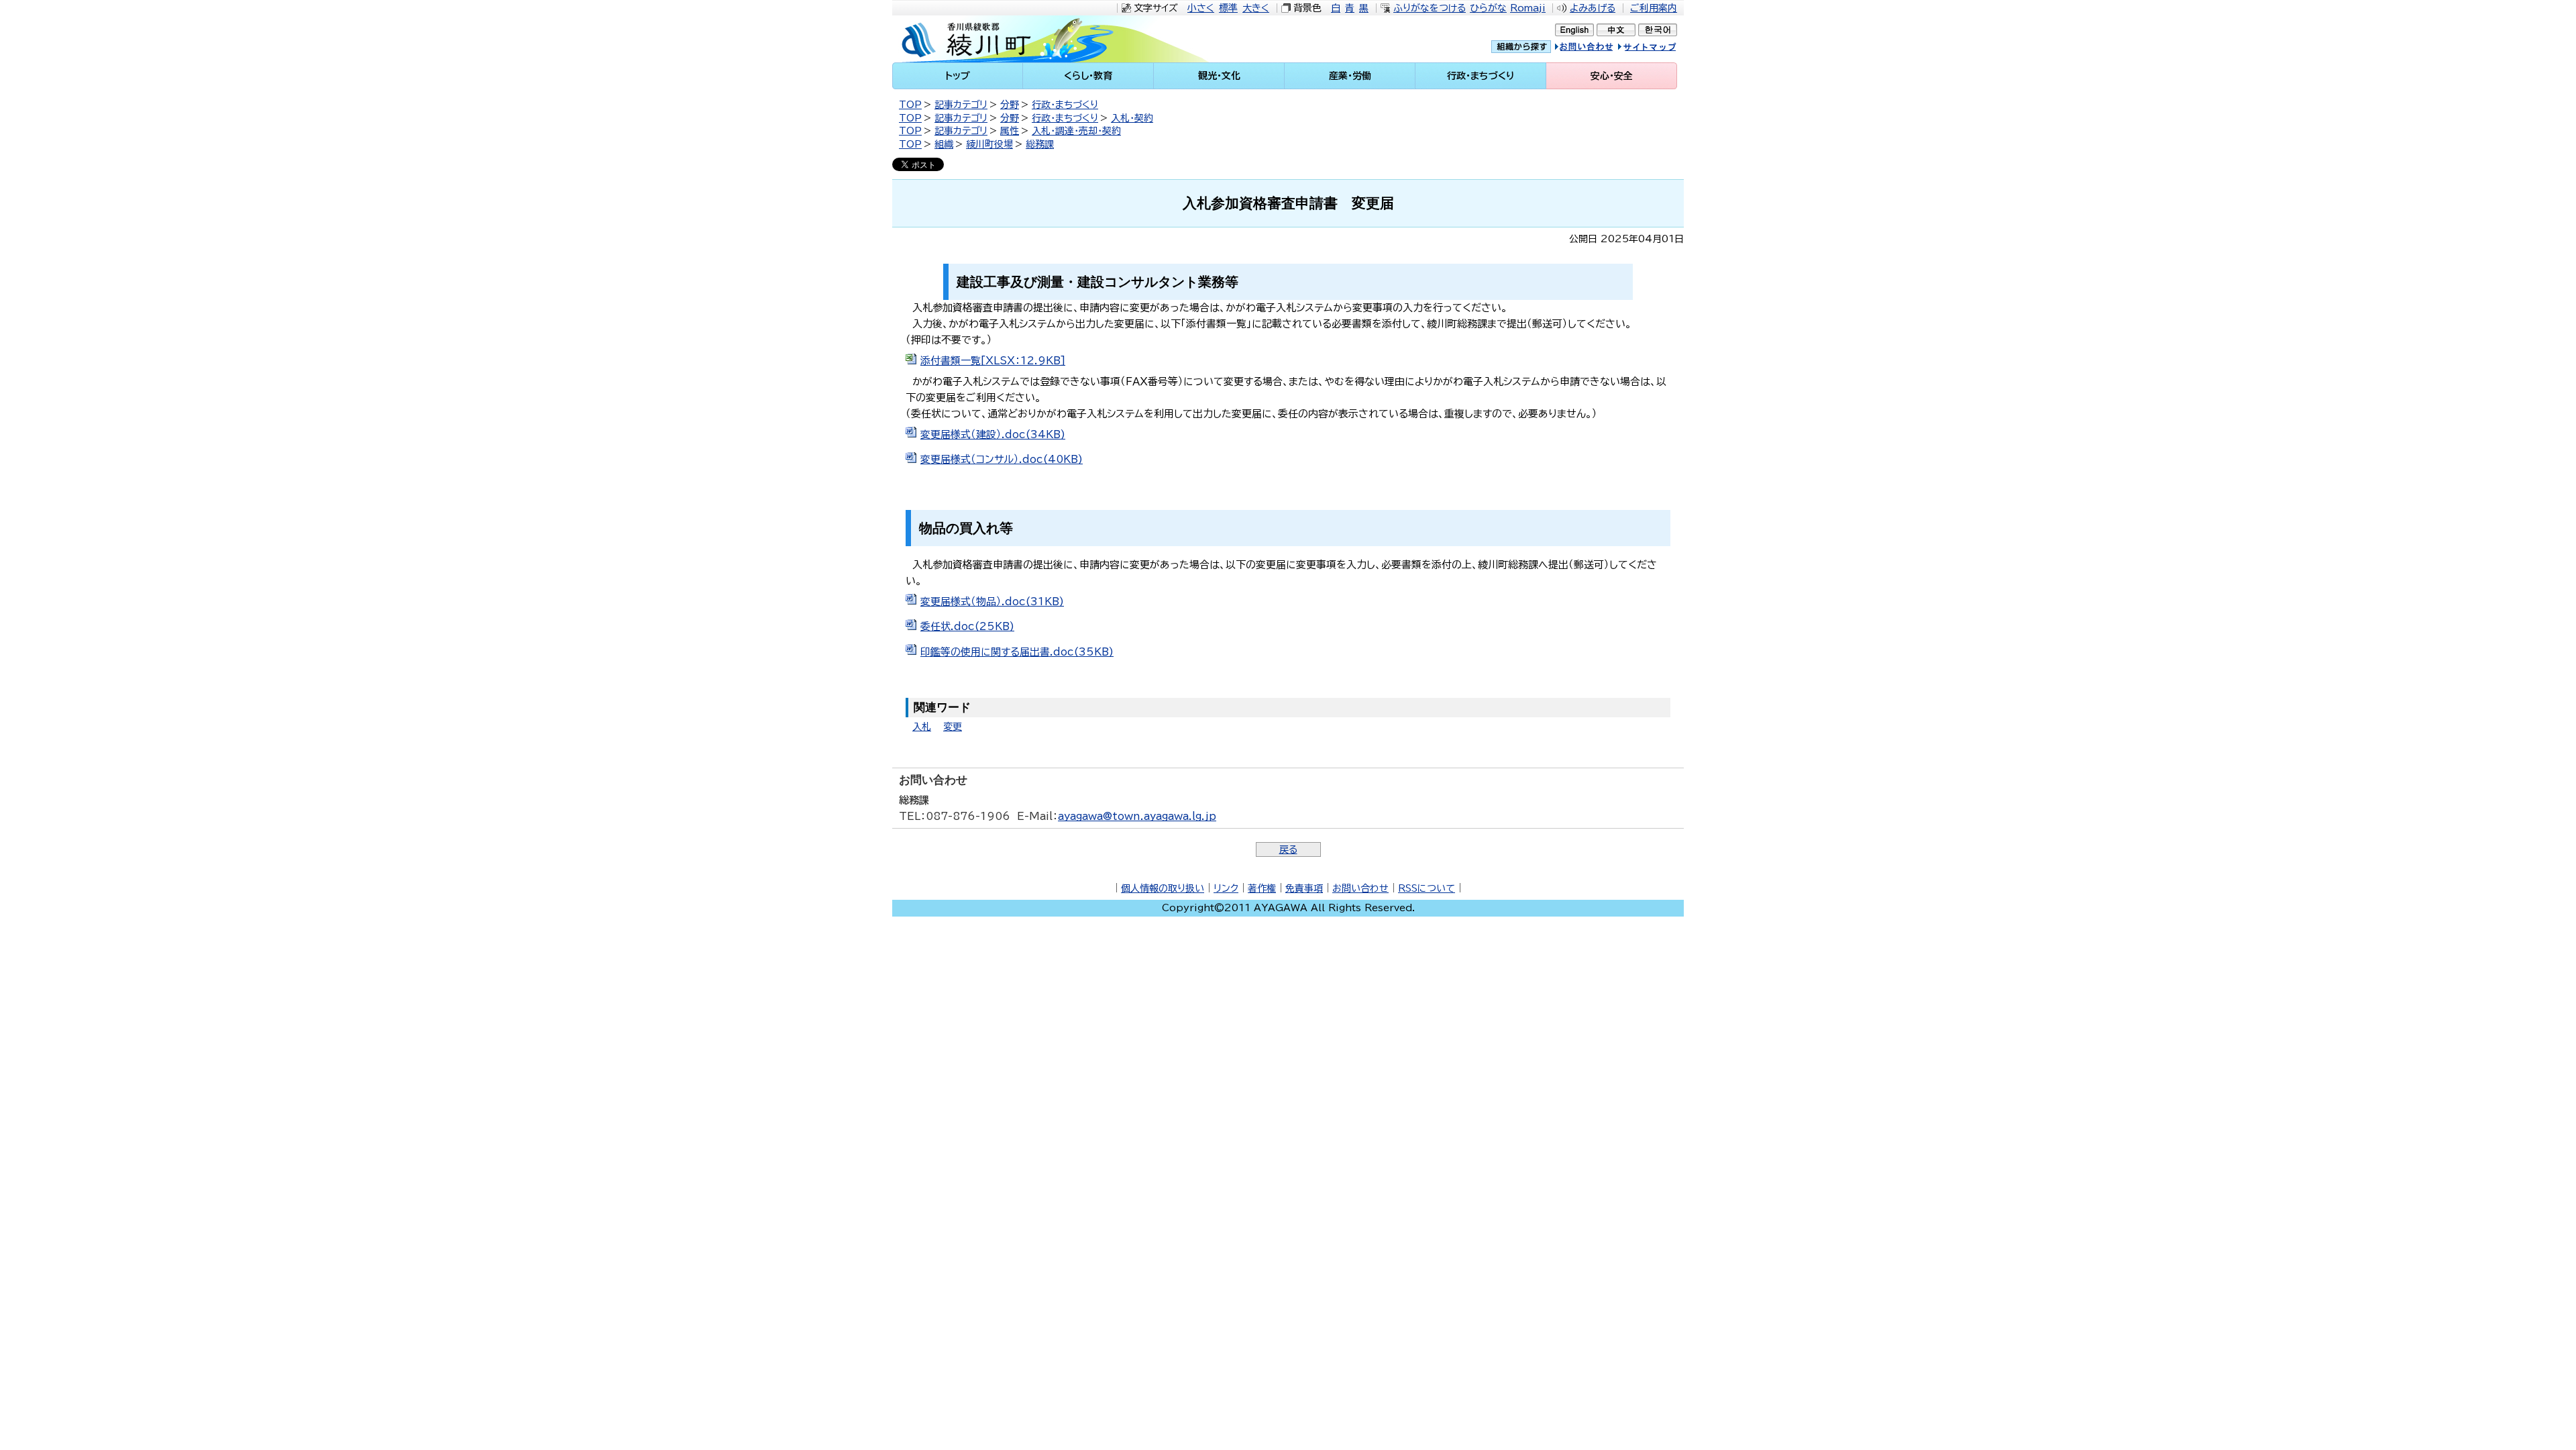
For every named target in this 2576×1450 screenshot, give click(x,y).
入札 (922, 727)
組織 (944, 144)
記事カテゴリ (961, 105)
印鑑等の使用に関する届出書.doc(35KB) (1017, 652)
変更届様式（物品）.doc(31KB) (992, 602)
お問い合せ (1598, 49)
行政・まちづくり (1065, 105)
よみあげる (1593, 8)
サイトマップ (1660, 49)
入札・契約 (1132, 118)
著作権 (1262, 888)
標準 (1228, 8)
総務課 (1040, 144)
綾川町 (1007, 39)
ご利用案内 (1654, 8)
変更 (953, 727)
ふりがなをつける (1430, 8)
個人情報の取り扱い (1163, 888)
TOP (910, 105)
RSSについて (1427, 888)
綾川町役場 (989, 144)
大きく (1256, 8)
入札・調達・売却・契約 (1076, 131)
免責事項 (1304, 888)
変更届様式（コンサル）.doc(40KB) (1002, 459)
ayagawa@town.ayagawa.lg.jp (1137, 816)
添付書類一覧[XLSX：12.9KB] (993, 361)
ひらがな (1488, 8)
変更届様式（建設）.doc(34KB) (993, 434)
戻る (1288, 849)
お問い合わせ (1360, 888)
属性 (1010, 131)
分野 (1010, 105)
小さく (1201, 8)
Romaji (1528, 8)
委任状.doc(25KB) (967, 626)
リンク (1226, 888)
